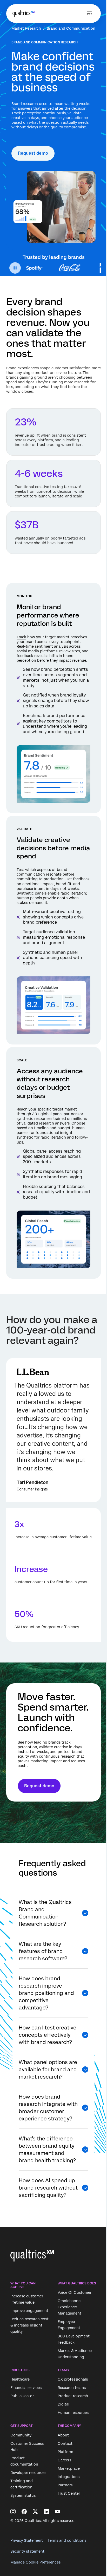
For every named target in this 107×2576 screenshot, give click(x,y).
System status (23, 2495)
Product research (73, 2396)
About (63, 2435)
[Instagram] (13, 2512)
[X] (35, 2512)
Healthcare (20, 2380)
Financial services (26, 2388)
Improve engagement (29, 2311)
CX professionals (73, 2380)
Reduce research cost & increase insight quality (29, 2325)
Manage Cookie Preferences (35, 2562)
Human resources (73, 2413)
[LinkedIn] (46, 2512)
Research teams (72, 2388)
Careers (64, 2460)
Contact (65, 2443)
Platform (65, 2452)
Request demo (33, 153)
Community (21, 2435)
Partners (65, 2485)
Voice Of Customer (75, 2292)
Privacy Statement (27, 2540)
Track (21, 637)
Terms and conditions (67, 2540)
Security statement (27, 2551)
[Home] (24, 14)
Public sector (22, 2396)
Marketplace (69, 2468)
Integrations (69, 2477)
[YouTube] (58, 2512)
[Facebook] (24, 2512)
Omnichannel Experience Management (70, 2307)
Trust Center (69, 2493)
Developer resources (28, 2473)
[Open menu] (89, 14)
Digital (63, 2404)
